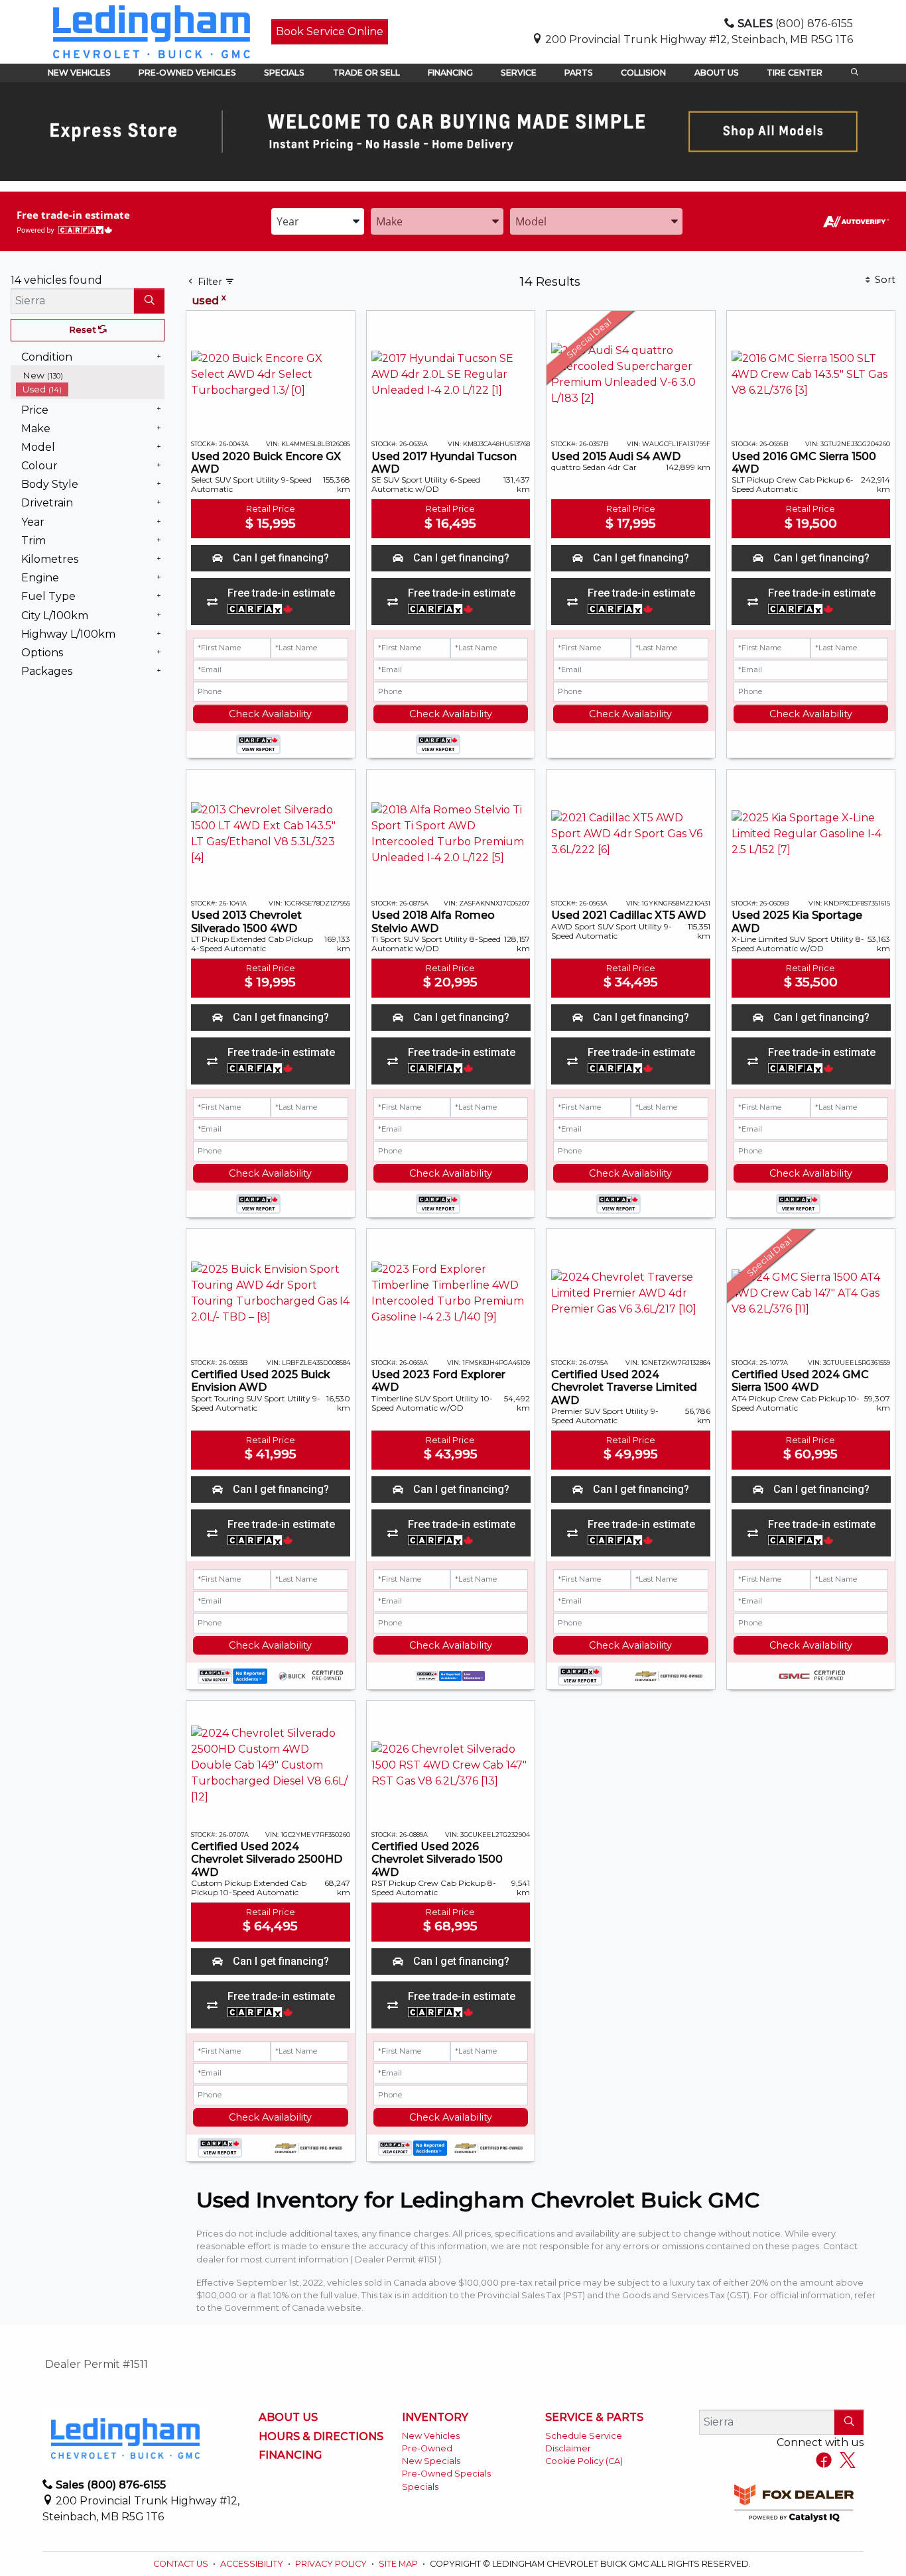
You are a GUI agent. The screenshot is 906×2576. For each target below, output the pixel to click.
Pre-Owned (427, 2448)
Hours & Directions (321, 2437)
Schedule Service (584, 2436)
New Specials (431, 2461)
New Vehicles (431, 2436)
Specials (420, 2487)
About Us (288, 2418)
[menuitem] (90, 376)
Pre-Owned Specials (446, 2474)
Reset (84, 330)
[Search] (149, 301)
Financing (290, 2455)
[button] (79, 73)
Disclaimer (568, 2448)
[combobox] (318, 221)
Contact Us (182, 2564)
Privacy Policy (332, 2564)
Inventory (435, 2418)
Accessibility (253, 2564)
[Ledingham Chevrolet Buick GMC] (152, 31)
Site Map (399, 2564)
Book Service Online (330, 31)
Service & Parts (594, 2418)
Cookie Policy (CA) (584, 2461)
